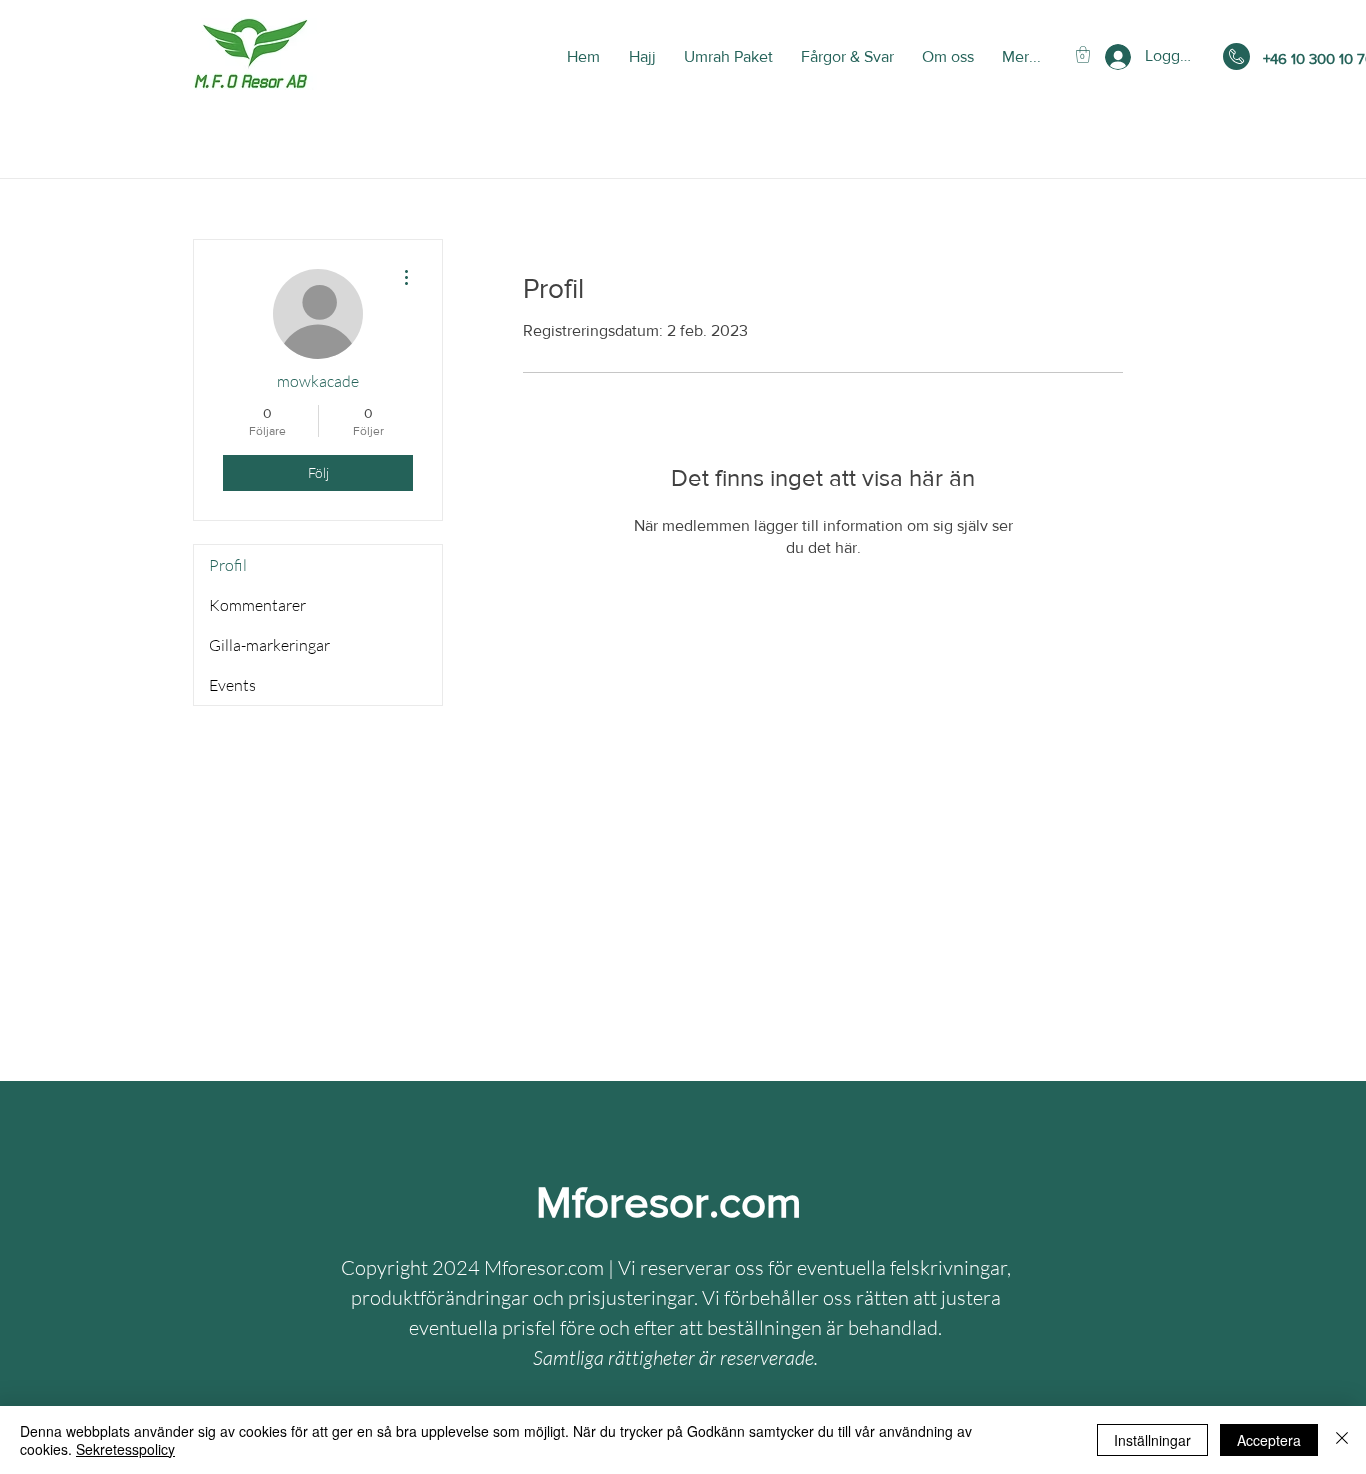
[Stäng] (1342, 1440)
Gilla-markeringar (269, 645)
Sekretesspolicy (125, 1449)
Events (232, 685)
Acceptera (1269, 1440)
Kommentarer (257, 605)
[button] (1083, 54)
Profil (228, 565)
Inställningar (1152, 1440)
